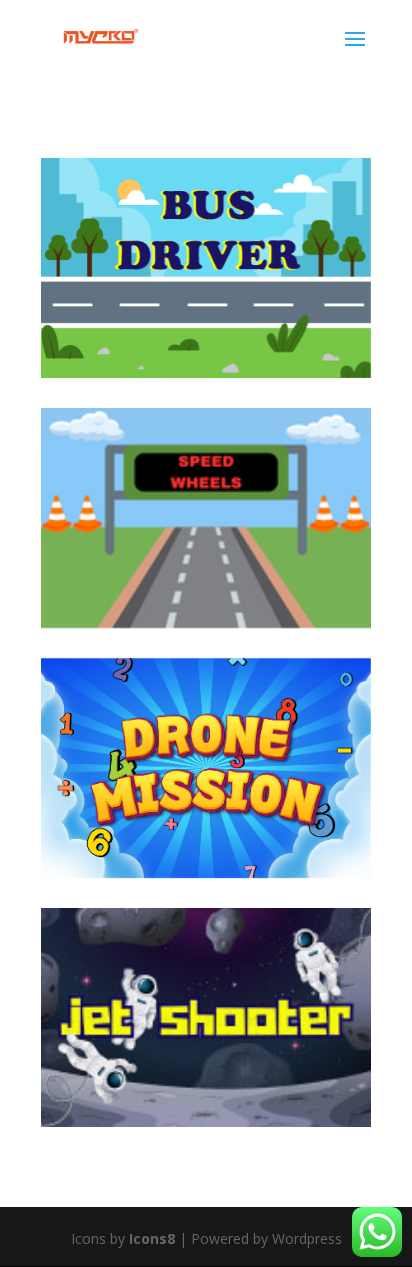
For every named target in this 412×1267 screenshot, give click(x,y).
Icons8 (154, 1238)
